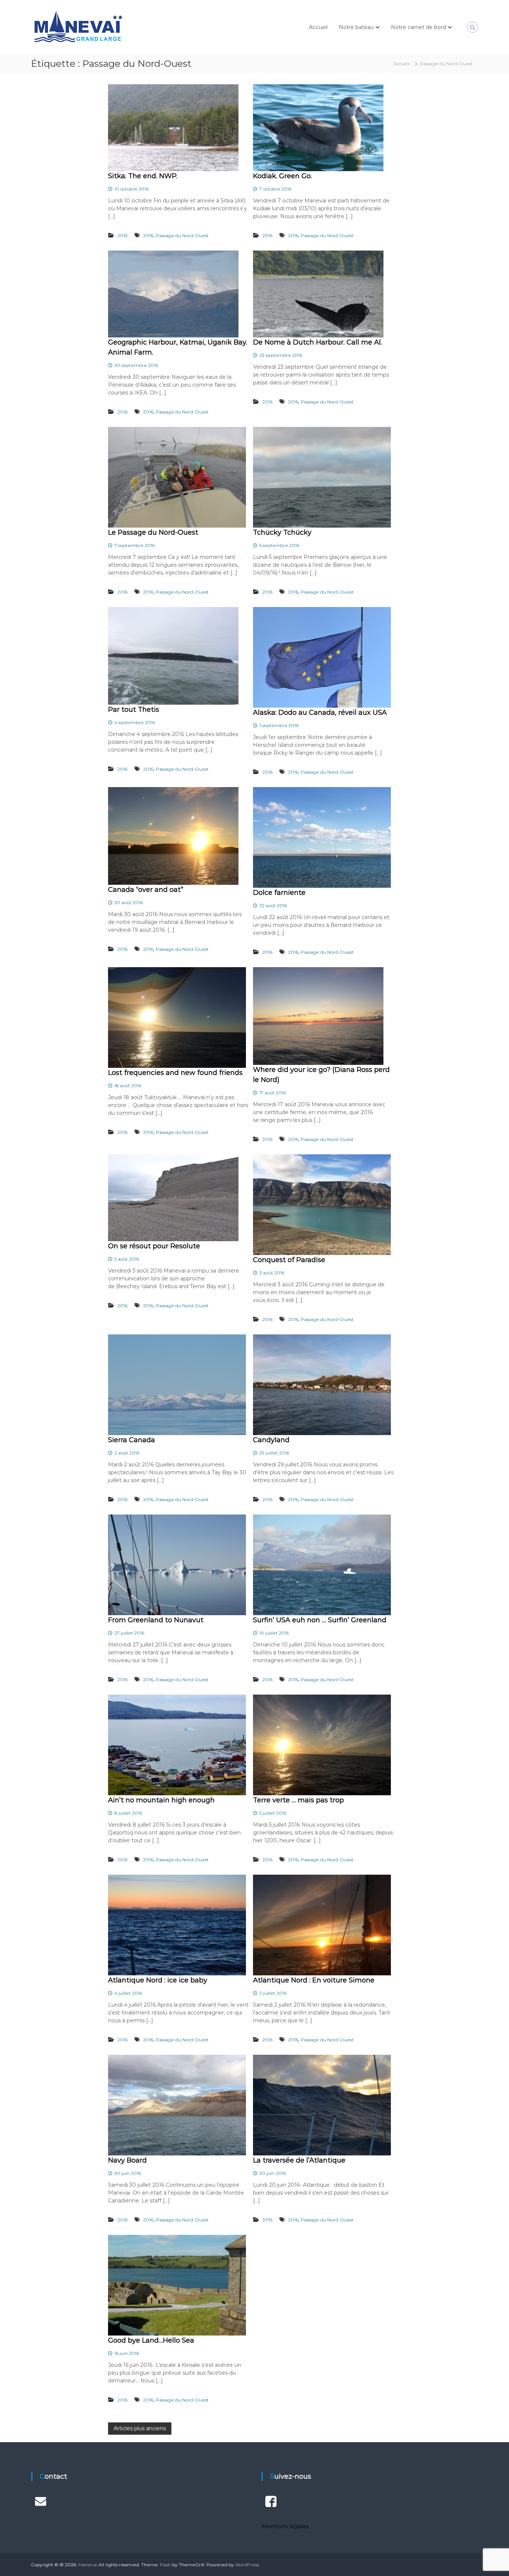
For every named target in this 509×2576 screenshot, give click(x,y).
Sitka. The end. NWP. (143, 176)
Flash (165, 2565)
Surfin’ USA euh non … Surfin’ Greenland (320, 1620)
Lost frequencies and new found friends (175, 1073)
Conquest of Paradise (289, 1260)
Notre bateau (356, 27)
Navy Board (127, 2160)
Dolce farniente (279, 893)
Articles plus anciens (140, 2428)
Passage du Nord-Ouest (182, 235)
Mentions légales (285, 2526)
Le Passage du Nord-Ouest (153, 532)
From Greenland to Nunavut (156, 1620)
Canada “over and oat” (146, 890)
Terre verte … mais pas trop (298, 1800)
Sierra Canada (132, 1440)
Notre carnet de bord (418, 27)
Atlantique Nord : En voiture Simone (314, 1980)
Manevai (88, 2565)
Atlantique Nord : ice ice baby (158, 1980)
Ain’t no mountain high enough (161, 1800)
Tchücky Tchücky (282, 532)
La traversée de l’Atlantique (299, 2160)
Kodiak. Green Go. (282, 176)
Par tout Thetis (134, 710)
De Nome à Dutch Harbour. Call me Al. (317, 342)
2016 (122, 235)
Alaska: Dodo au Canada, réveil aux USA (320, 713)
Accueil (318, 27)
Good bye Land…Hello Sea (151, 2340)
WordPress (247, 2565)
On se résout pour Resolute (154, 1246)
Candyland (271, 1440)
